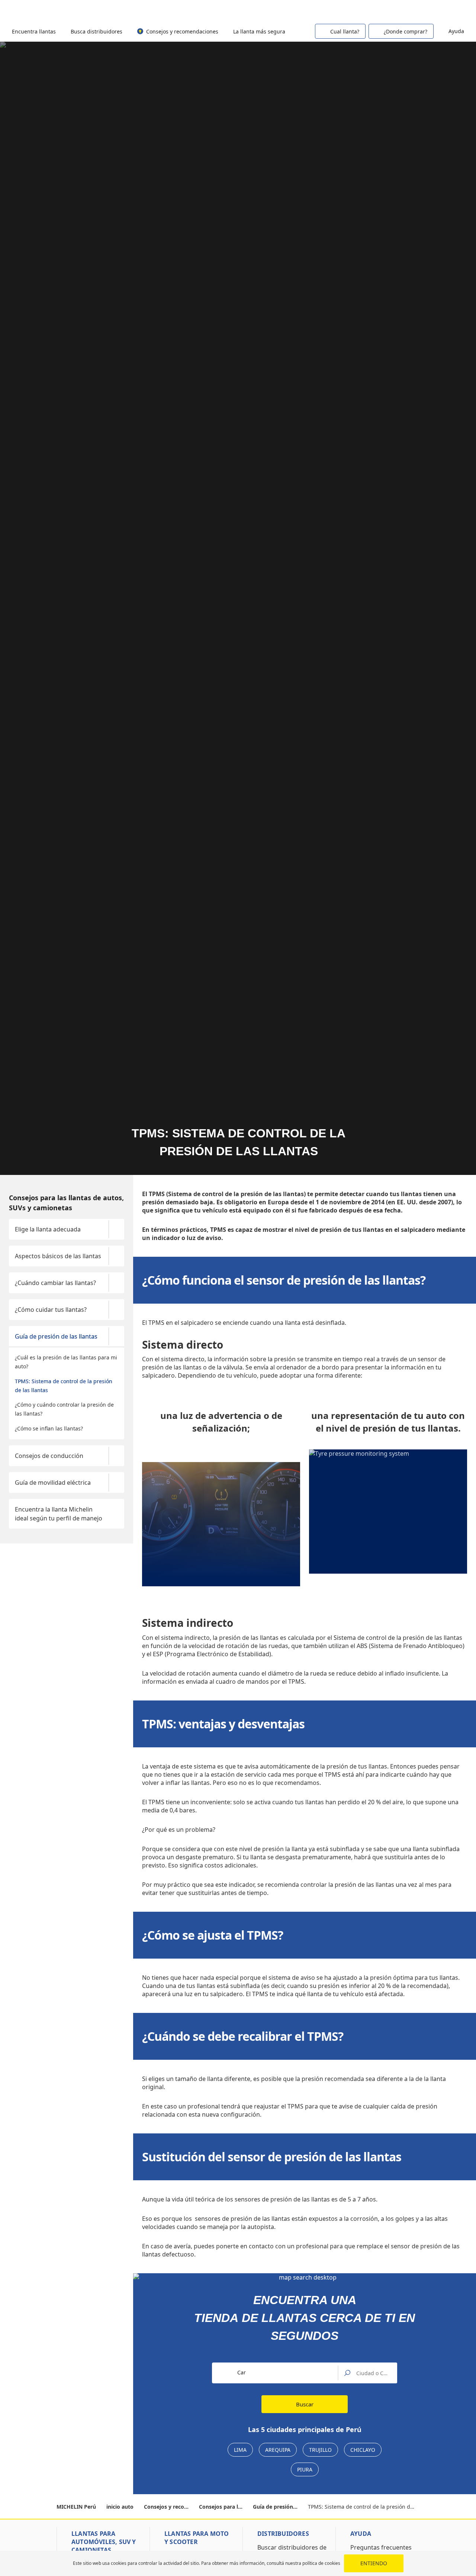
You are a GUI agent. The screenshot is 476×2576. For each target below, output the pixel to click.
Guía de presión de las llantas (56, 1336)
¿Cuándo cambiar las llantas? (55, 1283)
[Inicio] (46, 11)
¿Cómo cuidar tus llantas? (51, 1310)
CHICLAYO (363, 2450)
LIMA (240, 2450)
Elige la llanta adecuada (48, 1229)
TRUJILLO (320, 2450)
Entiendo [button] (374, 2563)
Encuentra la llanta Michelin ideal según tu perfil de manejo (59, 1514)
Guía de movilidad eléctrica (53, 1483)
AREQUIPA (278, 2450)
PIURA (305, 2469)
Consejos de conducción (49, 1456)
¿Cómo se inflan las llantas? (49, 1428)
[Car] (454, 10)
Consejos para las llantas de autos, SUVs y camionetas (66, 1203)
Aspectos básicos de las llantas (58, 1256)
